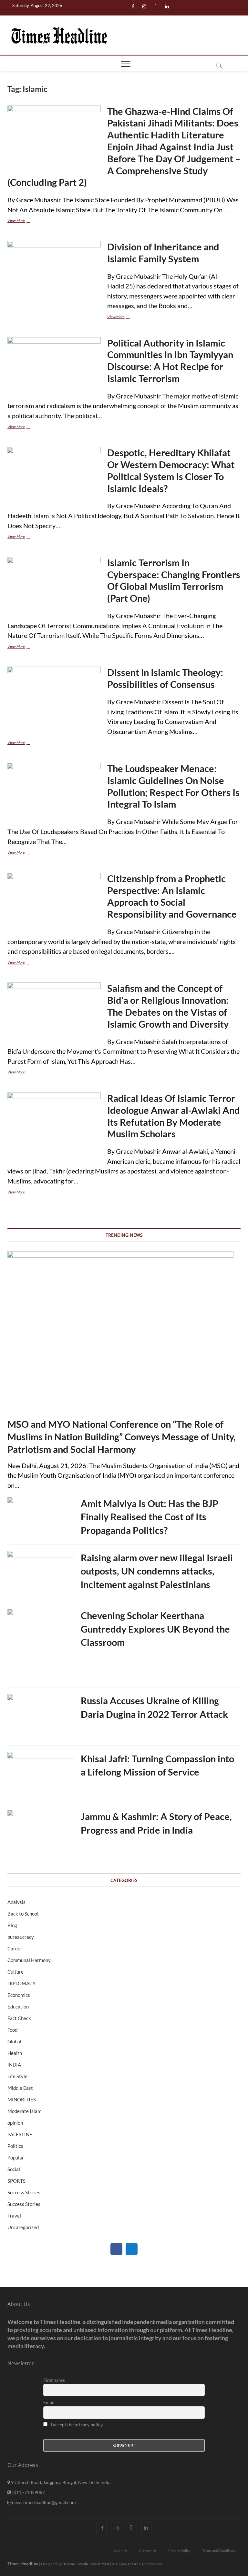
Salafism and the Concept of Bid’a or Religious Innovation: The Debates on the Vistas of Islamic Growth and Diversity (168, 1006)
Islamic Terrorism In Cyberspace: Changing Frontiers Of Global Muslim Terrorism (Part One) (174, 580)
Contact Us (148, 2551)
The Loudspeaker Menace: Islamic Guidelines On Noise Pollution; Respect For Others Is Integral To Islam (173, 786)
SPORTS (16, 2181)
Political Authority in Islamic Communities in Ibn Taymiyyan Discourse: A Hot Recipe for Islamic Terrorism (170, 361)
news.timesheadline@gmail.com (44, 2502)
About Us (120, 2551)
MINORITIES (22, 2099)
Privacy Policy (179, 2551)
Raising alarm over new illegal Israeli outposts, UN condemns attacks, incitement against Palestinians (157, 1571)
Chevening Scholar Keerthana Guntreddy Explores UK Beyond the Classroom (155, 1629)
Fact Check (19, 2018)
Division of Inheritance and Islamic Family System (163, 253)
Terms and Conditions (219, 2550)
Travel (14, 2216)
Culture (15, 1972)
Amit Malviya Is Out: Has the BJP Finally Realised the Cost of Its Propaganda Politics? (150, 1517)
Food (12, 2030)
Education (18, 2007)
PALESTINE (20, 2134)
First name (54, 2380)
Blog (12, 1925)
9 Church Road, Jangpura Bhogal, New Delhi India (60, 2482)
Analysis (16, 1902)
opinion (15, 2123)
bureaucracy (21, 1937)
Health (15, 2053)
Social (14, 2169)
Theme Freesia (76, 2564)
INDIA (14, 2065)
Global (14, 2041)
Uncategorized (23, 2227)
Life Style (17, 2076)
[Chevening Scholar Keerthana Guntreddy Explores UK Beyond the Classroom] (41, 1646)
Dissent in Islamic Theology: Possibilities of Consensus (165, 678)
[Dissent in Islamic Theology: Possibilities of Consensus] (54, 694)
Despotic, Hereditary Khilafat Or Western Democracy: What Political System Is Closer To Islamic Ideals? (171, 470)
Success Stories (24, 2192)
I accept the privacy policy (76, 2425)
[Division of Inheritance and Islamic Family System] (54, 275)
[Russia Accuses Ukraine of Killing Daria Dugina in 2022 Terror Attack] (41, 1717)
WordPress (100, 2564)
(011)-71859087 (28, 2492)
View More (28, 221)
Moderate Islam (24, 2111)
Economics (19, 1995)
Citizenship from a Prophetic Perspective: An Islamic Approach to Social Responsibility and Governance (172, 896)
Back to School (23, 1914)
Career (15, 1948)
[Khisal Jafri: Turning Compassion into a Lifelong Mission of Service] (41, 1776)
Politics (15, 2146)
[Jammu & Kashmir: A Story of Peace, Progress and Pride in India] (41, 1833)
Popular (16, 2158)
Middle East (20, 2088)
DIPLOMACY (21, 1983)
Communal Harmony (29, 1960)
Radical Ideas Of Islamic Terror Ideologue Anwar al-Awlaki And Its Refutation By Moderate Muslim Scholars (174, 1116)
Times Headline (23, 2564)
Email (49, 2402)
